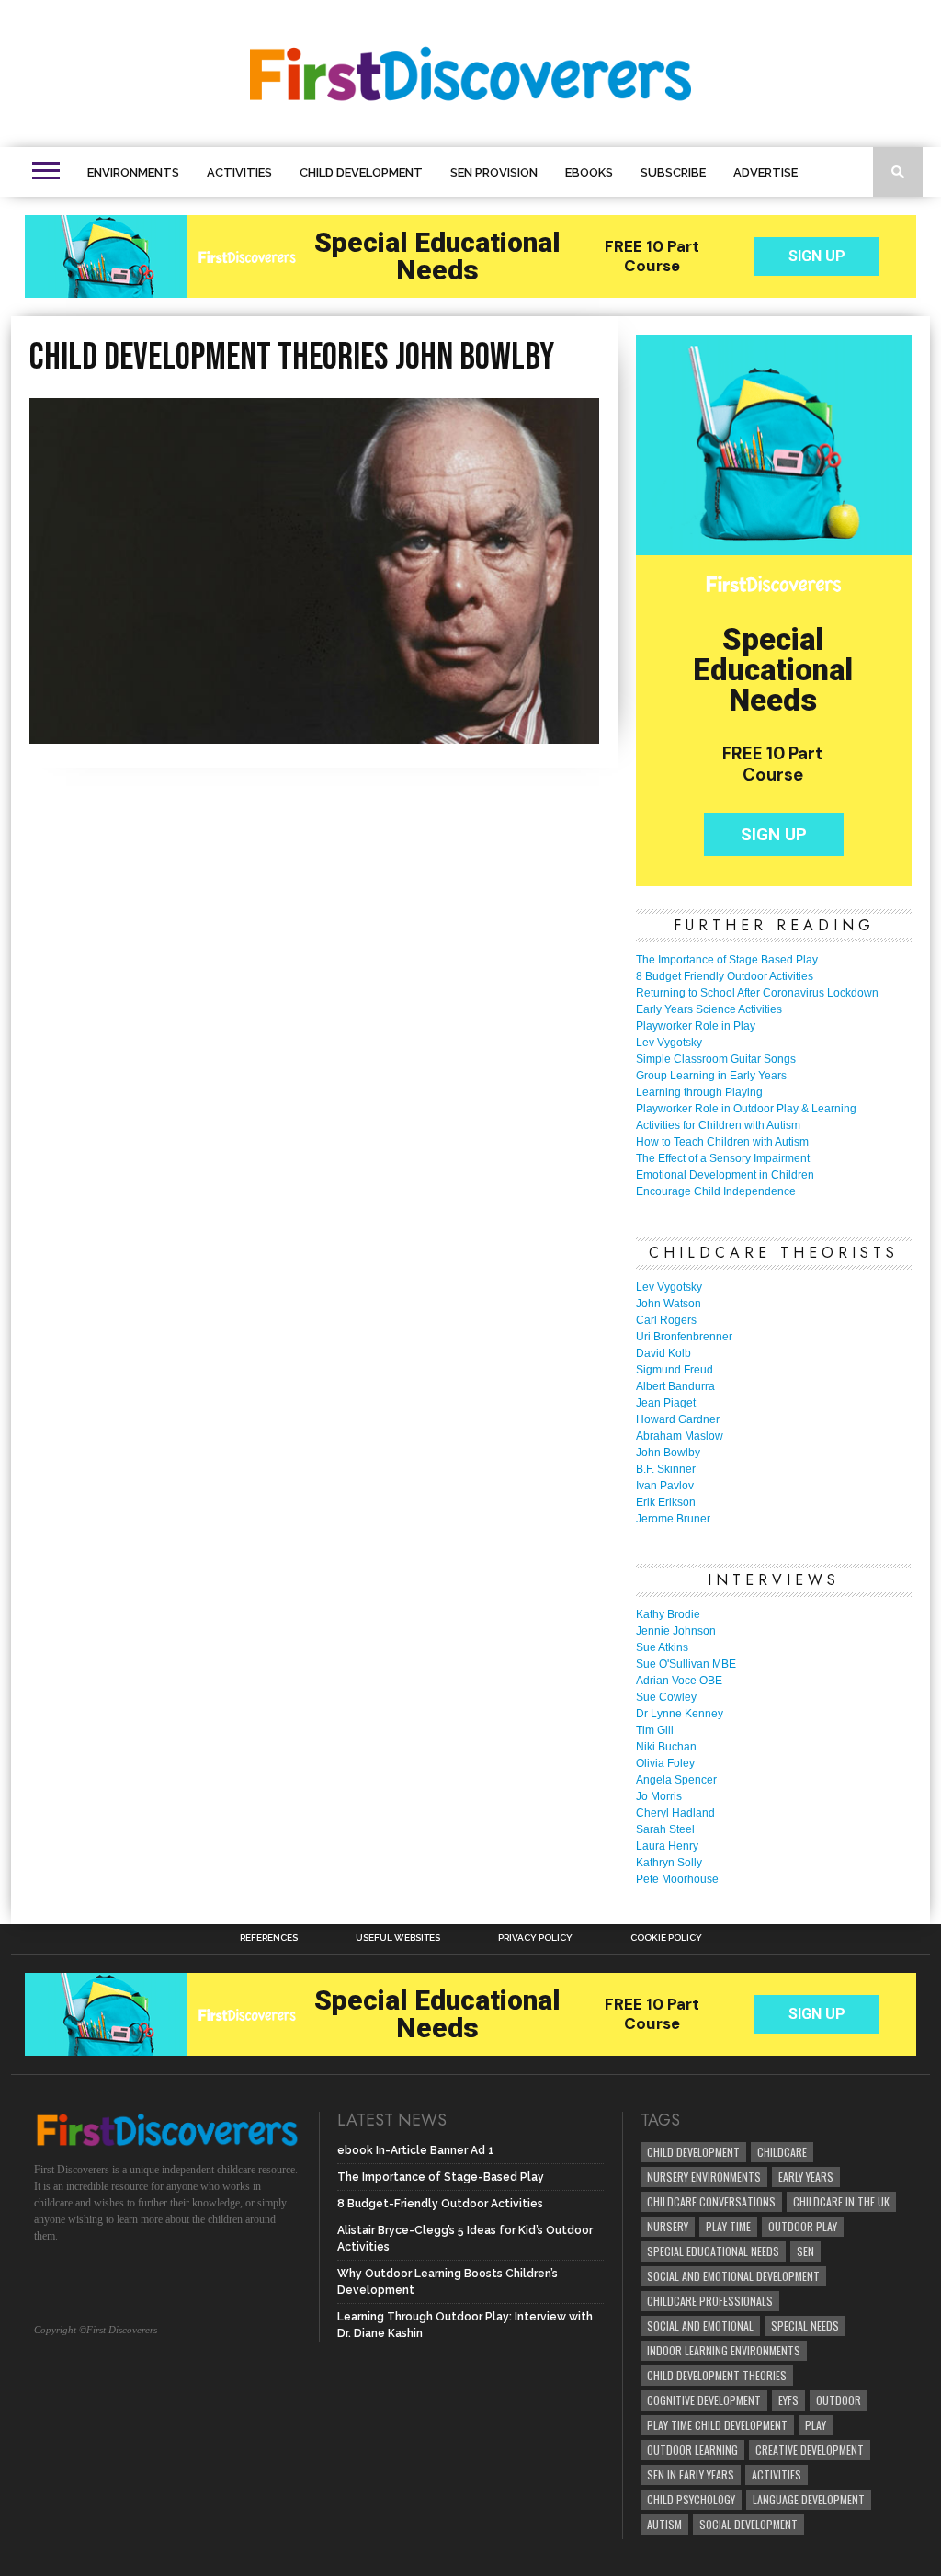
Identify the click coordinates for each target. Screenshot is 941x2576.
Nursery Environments (704, 2177)
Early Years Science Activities (709, 1009)
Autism (664, 2524)
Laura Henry (667, 1846)
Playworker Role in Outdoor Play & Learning (746, 1109)
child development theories (717, 2375)
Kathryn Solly (669, 1863)
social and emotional (700, 2325)
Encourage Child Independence (716, 1191)
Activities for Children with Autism (718, 1125)
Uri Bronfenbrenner (684, 1337)
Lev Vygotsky (669, 1043)
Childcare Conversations (711, 2201)
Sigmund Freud (675, 1370)
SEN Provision (494, 172)
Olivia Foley (665, 1763)
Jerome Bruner (673, 1519)
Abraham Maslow (680, 1436)
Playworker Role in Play (696, 1026)
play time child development (717, 2425)
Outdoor (839, 2400)
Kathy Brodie (668, 1614)
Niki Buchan (666, 1747)
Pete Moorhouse (677, 1879)
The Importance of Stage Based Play (727, 960)
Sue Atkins (662, 1647)
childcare (782, 2152)
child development (693, 2152)
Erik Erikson (666, 1502)
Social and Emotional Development (733, 2276)
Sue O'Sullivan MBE (686, 1664)
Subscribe (673, 172)
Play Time (728, 2226)
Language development (809, 2499)
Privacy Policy (535, 1938)
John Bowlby (668, 1453)
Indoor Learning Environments (724, 2350)
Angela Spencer (676, 1780)
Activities (239, 172)
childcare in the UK (841, 2201)
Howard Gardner (678, 1419)
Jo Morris (659, 1796)
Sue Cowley (666, 1697)
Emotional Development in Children (725, 1175)
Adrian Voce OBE (679, 1681)
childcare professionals (710, 2301)
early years (806, 2177)
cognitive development (704, 2400)
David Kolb (663, 1353)
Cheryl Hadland (675, 1813)
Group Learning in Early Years (711, 1076)
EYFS (788, 2400)
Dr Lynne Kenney (680, 1714)
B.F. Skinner (666, 1469)
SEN (805, 2251)
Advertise (765, 172)
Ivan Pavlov (665, 1486)
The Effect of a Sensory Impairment (723, 1158)
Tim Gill (655, 1730)
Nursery (668, 2226)
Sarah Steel (665, 1829)
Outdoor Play (803, 2226)
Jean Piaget (666, 1403)
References (269, 1938)
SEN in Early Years (691, 2474)
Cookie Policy (666, 1938)
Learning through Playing (699, 1092)
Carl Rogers (666, 1320)
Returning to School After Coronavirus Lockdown (757, 993)
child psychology (691, 2499)
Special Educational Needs (713, 2251)
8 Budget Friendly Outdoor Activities (725, 976)
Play (816, 2425)
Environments (133, 172)
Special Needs (805, 2325)
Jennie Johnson (676, 1631)
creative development (810, 2450)
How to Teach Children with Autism (722, 1142)
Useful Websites (398, 1938)
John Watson (669, 1304)
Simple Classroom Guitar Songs (716, 1059)
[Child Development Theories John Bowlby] (314, 738)
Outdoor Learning (692, 2450)
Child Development (361, 172)
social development (748, 2524)
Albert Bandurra (675, 1386)
